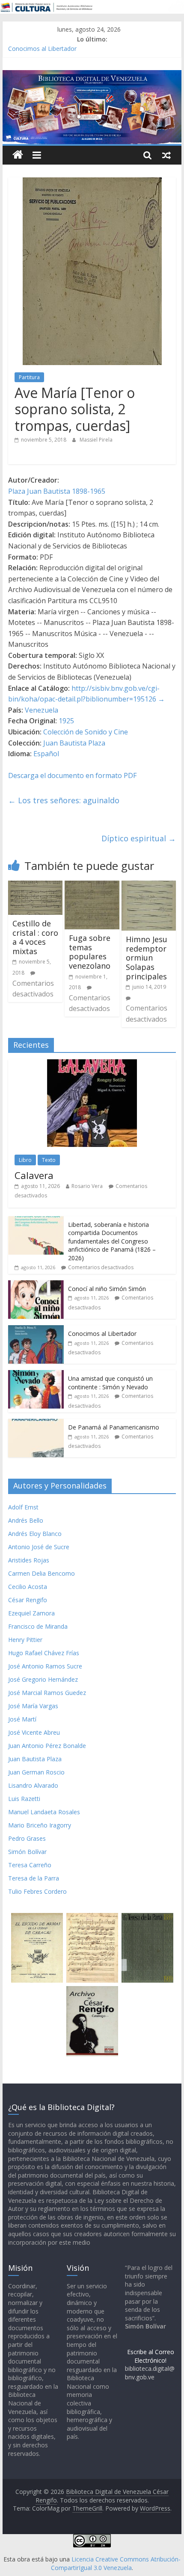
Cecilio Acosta (28, 1587)
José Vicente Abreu (34, 1732)
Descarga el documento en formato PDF (72, 775)
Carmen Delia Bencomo (42, 1573)
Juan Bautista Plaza (74, 743)
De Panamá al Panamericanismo (114, 1427)
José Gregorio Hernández (43, 1679)
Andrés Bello (26, 1520)
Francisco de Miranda (38, 1626)
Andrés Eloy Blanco (35, 1534)
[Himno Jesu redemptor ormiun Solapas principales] (149, 886)
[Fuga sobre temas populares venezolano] (92, 886)
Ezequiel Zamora (31, 1613)
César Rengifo (28, 1600)
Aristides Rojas (29, 1560)
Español (46, 754)
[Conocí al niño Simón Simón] (36, 1285)
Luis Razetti (24, 1799)
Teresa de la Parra (34, 1878)
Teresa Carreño (30, 1865)
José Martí (22, 1719)
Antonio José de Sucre (39, 1547)
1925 (66, 721)
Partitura (29, 377)
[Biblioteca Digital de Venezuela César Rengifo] (92, 75)
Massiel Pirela (96, 440)
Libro (25, 1160)
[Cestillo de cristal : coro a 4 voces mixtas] (35, 886)
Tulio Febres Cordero (37, 1891)
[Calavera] (92, 1064)
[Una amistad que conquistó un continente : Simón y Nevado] (36, 1375)
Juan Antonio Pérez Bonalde (47, 1746)
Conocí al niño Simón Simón (107, 1289)
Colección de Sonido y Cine (86, 732)
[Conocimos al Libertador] (36, 1330)
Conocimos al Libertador (42, 49)
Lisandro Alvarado (33, 1785)
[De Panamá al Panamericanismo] (36, 1423)
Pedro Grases (27, 1838)
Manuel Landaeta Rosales (44, 1812)
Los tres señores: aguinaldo (64, 800)
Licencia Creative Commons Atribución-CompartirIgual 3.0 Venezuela (116, 2563)
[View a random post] (166, 155)
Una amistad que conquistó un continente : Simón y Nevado (110, 1383)
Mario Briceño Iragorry (40, 1825)
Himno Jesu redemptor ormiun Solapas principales (147, 958)
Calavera (34, 1175)
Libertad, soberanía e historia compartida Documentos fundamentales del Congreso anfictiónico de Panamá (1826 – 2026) (112, 1241)
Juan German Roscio (36, 1772)
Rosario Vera (87, 1186)
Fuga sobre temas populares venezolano (90, 952)
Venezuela (42, 710)
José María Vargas (33, 1706)
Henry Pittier (25, 1640)
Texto (49, 1160)
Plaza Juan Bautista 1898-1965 (57, 491)
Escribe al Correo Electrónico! (151, 2356)
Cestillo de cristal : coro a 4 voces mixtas (35, 937)
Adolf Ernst (23, 1507)
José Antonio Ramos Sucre (45, 1666)
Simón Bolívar (27, 1852)
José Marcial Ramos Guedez (47, 1693)
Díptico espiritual (139, 838)
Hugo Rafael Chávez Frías (44, 1653)
